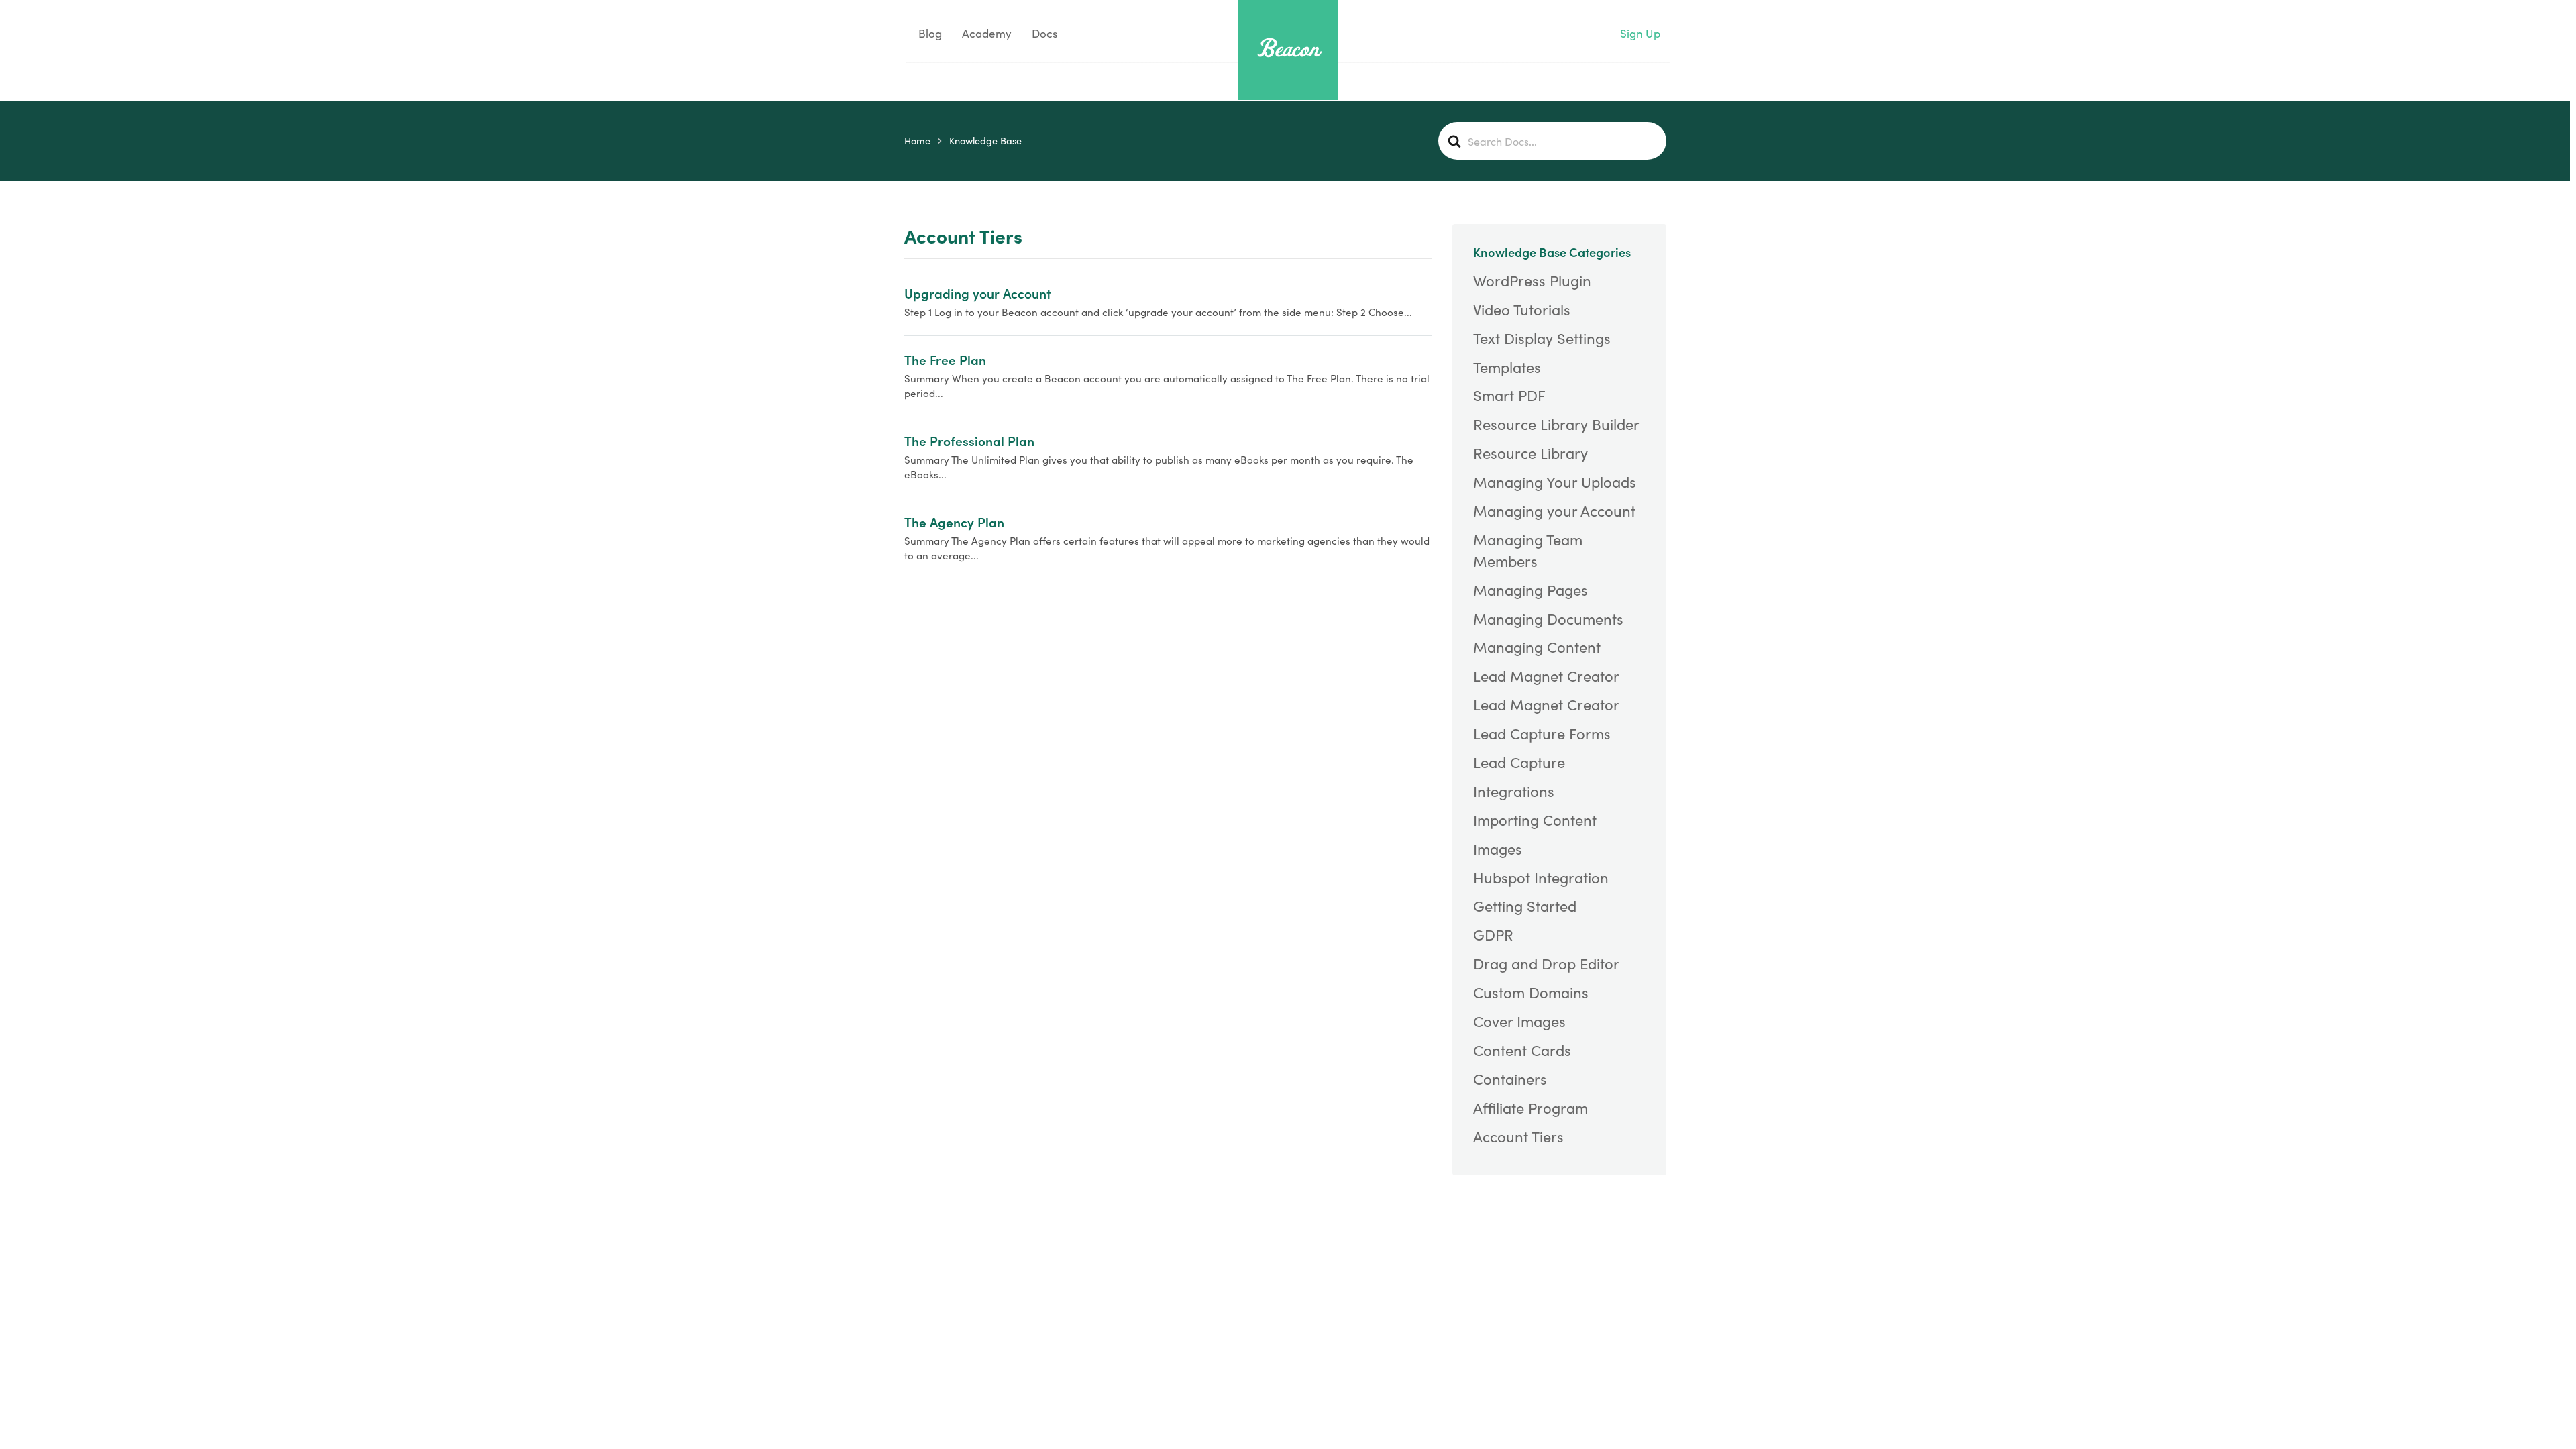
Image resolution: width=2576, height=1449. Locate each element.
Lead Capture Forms (1542, 733)
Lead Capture (1519, 762)
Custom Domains (1531, 992)
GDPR (1493, 934)
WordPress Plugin (1532, 280)
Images (1498, 849)
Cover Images (1519, 1021)
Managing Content (1537, 647)
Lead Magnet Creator (1546, 676)
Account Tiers (1518, 1136)
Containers (1510, 1079)
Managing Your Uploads (1555, 482)
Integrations (1514, 791)
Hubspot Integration (1541, 877)
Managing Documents (1548, 619)
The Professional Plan (969, 440)
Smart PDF (1509, 395)
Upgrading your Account (978, 293)
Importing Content (1535, 820)
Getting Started (1525, 906)
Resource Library (1531, 453)
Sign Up (1640, 33)
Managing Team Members (1528, 550)
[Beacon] (1288, 48)
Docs (1044, 33)
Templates (1507, 367)
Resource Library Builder (1556, 424)
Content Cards (1522, 1050)
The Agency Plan (954, 522)
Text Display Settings (1542, 338)
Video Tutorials (1522, 309)
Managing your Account (1554, 511)
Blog (929, 33)
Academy (987, 33)
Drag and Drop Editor (1546, 963)
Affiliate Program (1531, 1108)
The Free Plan (945, 359)
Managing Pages (1531, 590)
